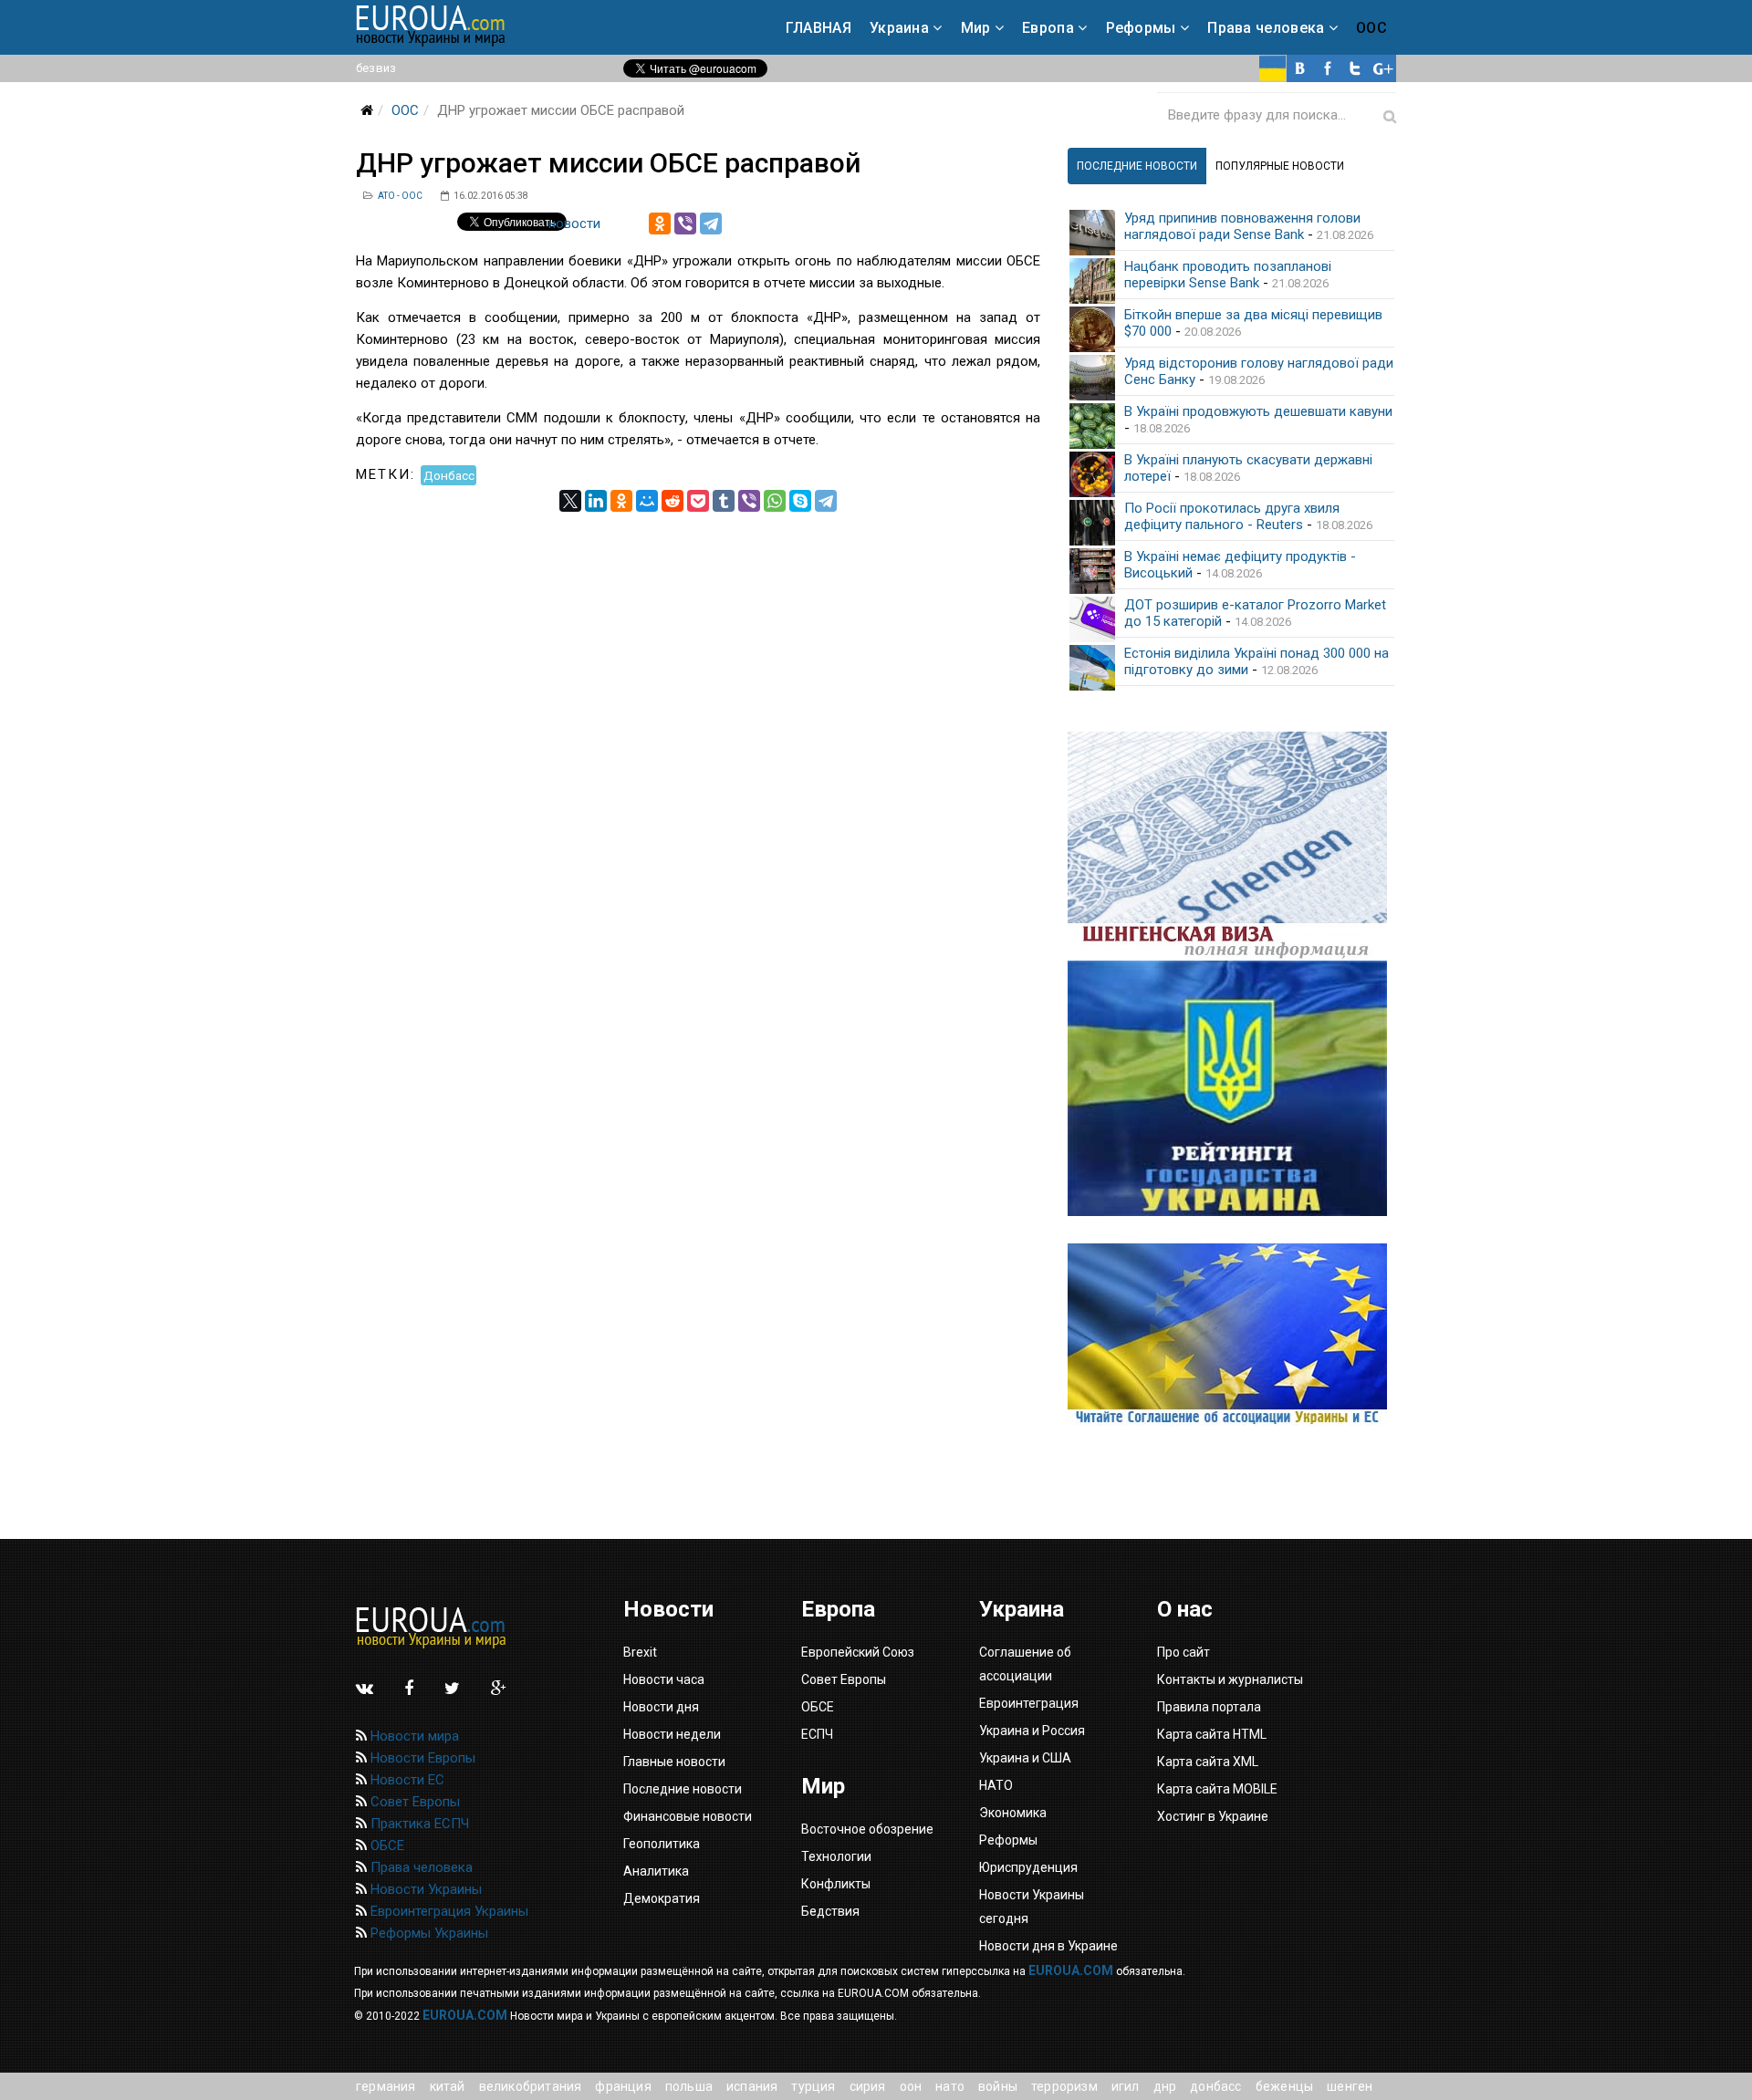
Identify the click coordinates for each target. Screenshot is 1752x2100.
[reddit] (673, 501)
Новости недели (672, 1734)
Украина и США (1025, 1758)
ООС (1371, 28)
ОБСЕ (386, 1845)
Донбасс (449, 474)
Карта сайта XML (1208, 1762)
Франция (623, 2086)
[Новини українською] (1273, 68)
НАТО (950, 2086)
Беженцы (1284, 2086)
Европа (1048, 28)
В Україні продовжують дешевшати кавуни (1258, 411)
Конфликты (836, 1884)
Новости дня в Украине (1048, 1946)
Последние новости (683, 1789)
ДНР (1165, 2086)
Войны (998, 2086)
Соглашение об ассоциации (1025, 1664)
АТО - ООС (400, 196)
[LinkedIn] (596, 501)
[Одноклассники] (660, 224)
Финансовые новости (688, 1816)
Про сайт (1184, 1652)
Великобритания (531, 2086)
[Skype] (800, 501)
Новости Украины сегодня (1032, 1907)
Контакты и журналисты (1230, 1679)
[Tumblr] (724, 501)
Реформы (1141, 28)
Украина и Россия (1032, 1731)
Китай (448, 2086)
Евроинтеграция (1029, 1703)
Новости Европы (421, 1758)
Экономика (1013, 1813)
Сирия (868, 2086)
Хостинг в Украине (1213, 1816)
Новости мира (413, 1736)
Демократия (662, 1898)
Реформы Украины (428, 1933)
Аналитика (656, 1871)
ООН (911, 2086)
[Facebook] (1328, 68)
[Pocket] (698, 501)
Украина (899, 28)
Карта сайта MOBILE (1217, 1789)
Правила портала (1209, 1707)
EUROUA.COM (1071, 1970)
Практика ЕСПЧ (418, 1824)
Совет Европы (413, 1802)
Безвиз (376, 68)
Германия (386, 2086)
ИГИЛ (1126, 2086)
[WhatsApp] (775, 501)
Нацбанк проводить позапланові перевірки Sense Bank (1228, 275)
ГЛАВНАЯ (819, 28)
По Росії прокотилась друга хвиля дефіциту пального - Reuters (1232, 516)
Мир (976, 28)
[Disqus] (698, 740)
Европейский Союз (858, 1652)
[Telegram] (711, 224)
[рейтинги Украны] (1232, 1088)
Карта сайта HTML (1212, 1734)
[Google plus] (1382, 68)
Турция (813, 2086)
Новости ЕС (406, 1780)
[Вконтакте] (1300, 68)
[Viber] (685, 224)
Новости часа (664, 1679)
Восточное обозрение (867, 1829)
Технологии (836, 1856)
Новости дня (661, 1707)
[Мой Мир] (647, 501)
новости (574, 224)
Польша (689, 2086)
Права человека (1266, 28)
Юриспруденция (1028, 1867)
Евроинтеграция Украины (448, 1911)
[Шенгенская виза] (1232, 846)
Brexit (640, 1652)
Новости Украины (424, 1889)
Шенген (1350, 2086)
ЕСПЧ (817, 1734)
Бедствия (830, 1911)
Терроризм (1064, 2086)
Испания (752, 2086)
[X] (570, 501)
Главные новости (674, 1762)
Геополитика (662, 1844)
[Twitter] (1355, 68)
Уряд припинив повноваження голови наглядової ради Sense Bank (1242, 226)
